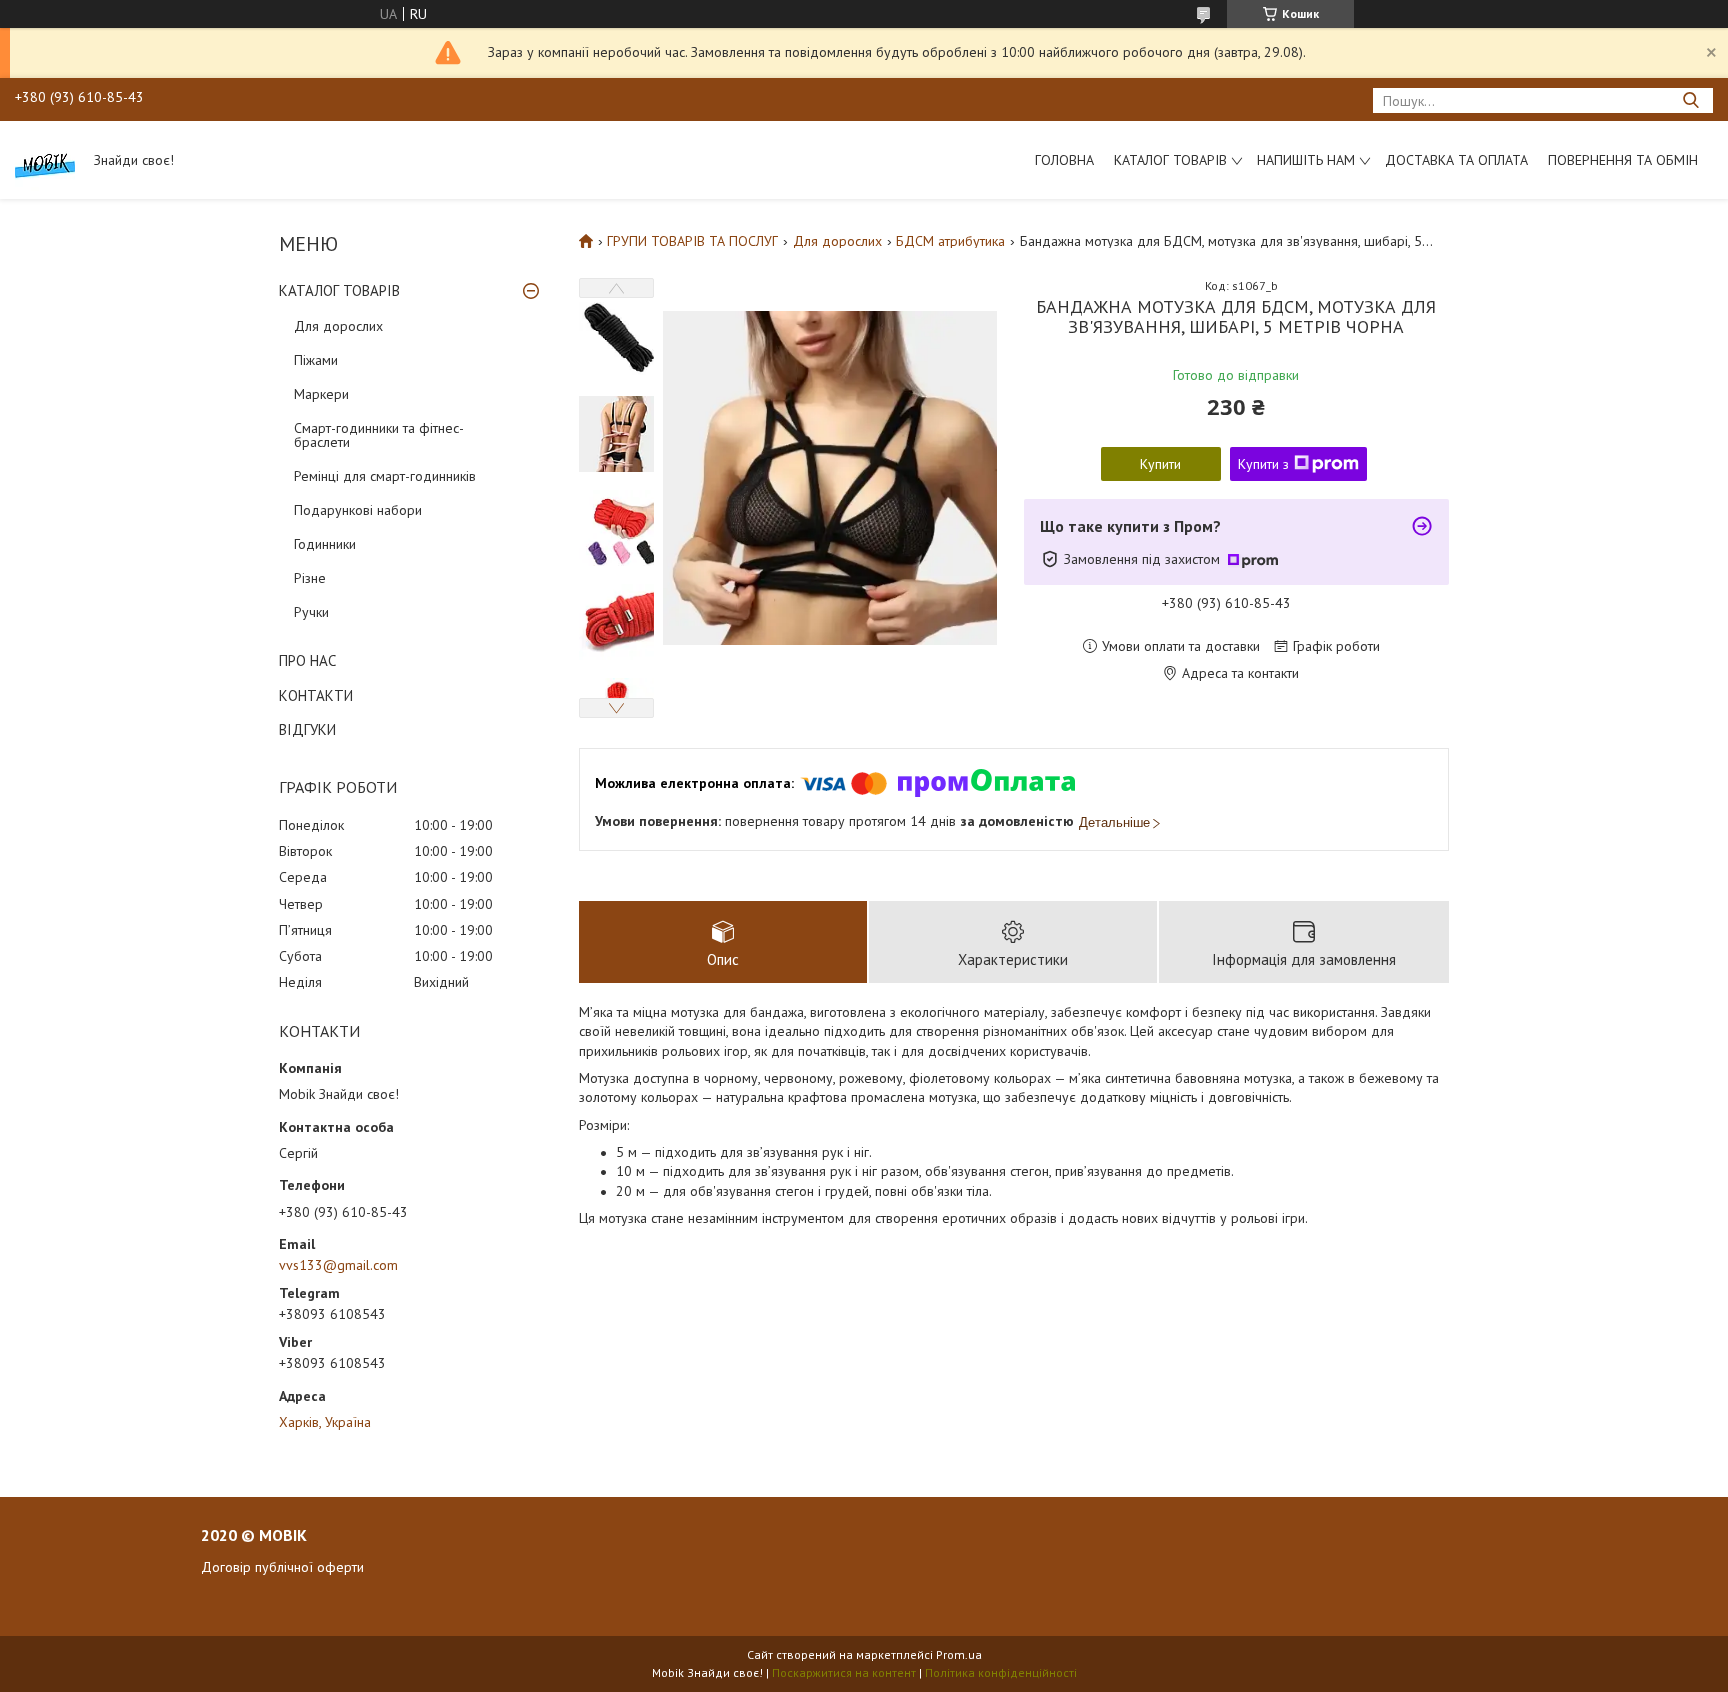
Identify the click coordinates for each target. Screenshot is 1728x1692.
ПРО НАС (307, 660)
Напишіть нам (1306, 160)
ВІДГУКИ (307, 729)
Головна (1064, 160)
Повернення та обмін (1623, 160)
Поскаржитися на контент (844, 1672)
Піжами (316, 360)
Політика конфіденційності (1001, 1672)
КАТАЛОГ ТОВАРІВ (339, 290)
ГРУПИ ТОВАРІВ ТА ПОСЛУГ (692, 241)
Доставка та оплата (1456, 160)
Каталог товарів (1170, 160)
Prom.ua (959, 1654)
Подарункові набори (358, 510)
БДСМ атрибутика (950, 241)
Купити (1160, 464)
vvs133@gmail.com (338, 1265)
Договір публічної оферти (282, 1567)
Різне (310, 578)
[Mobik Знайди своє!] (45, 160)
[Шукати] (1690, 100)
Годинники (325, 544)
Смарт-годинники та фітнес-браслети (379, 435)
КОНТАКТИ (316, 695)
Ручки (311, 612)
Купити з (1263, 464)
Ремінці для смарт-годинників (385, 476)
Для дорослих (338, 326)
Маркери (321, 394)
